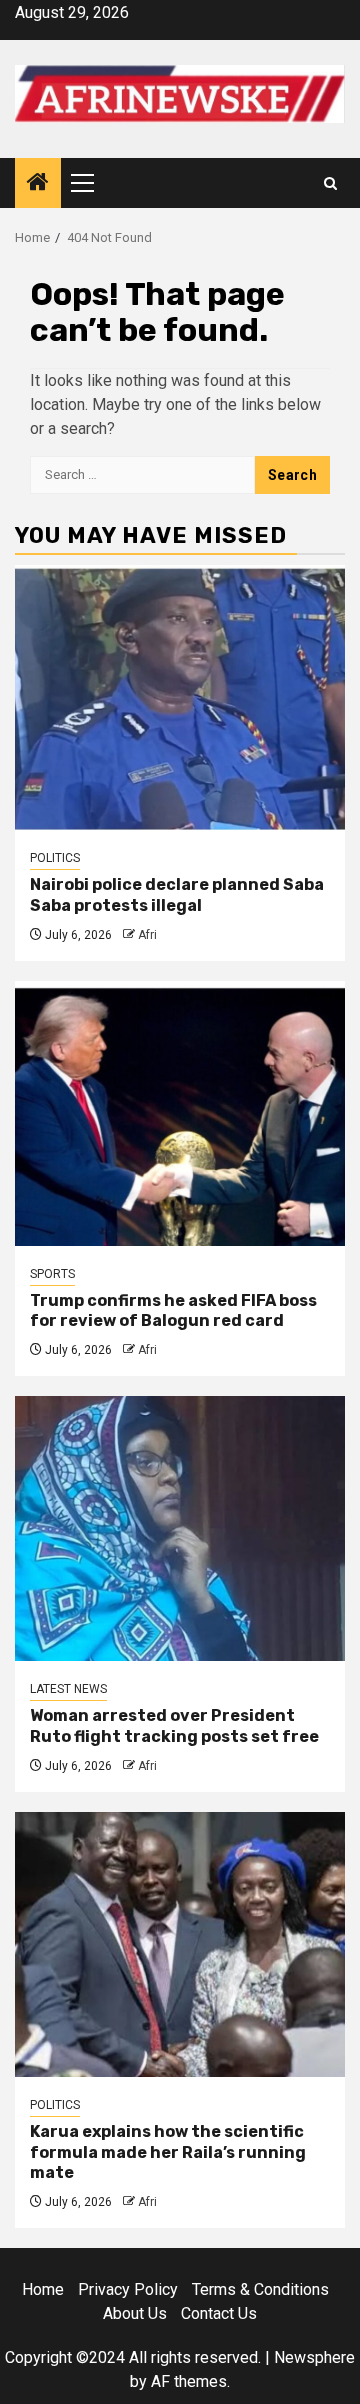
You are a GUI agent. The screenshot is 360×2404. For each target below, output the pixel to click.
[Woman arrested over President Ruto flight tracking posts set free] (180, 1528)
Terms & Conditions (260, 2289)
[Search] (330, 183)
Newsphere (314, 2357)
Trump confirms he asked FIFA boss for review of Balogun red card (173, 1311)
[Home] (38, 184)
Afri (147, 935)
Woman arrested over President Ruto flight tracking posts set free (174, 1726)
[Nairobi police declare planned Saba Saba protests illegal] (180, 697)
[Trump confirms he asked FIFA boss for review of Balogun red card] (180, 1113)
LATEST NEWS (68, 1689)
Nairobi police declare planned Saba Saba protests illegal (177, 895)
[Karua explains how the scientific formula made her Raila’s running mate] (180, 1944)
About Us (135, 2313)
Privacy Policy (128, 2289)
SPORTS (52, 1274)
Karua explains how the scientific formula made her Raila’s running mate (168, 2152)
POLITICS (55, 858)
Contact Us (219, 2313)
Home (43, 2289)
